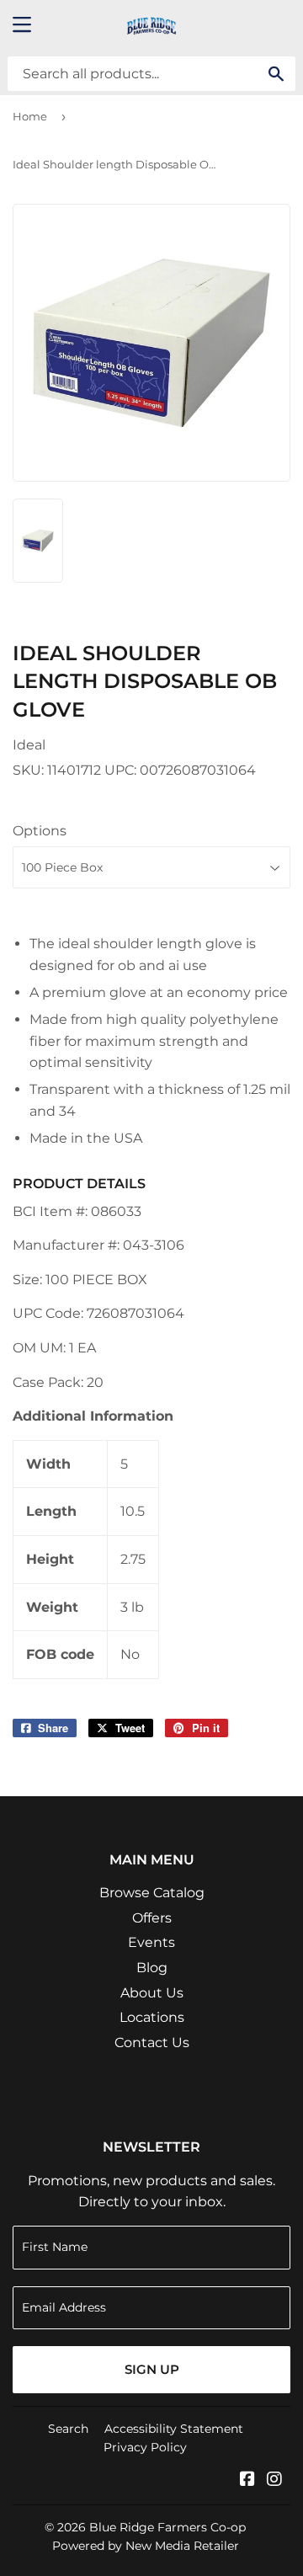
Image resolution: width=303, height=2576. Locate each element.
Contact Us (152, 2043)
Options (40, 831)
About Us (152, 1993)
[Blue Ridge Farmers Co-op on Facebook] (247, 2480)
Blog (152, 1968)
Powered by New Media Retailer (146, 2546)
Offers (152, 1918)
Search (68, 2429)
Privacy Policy (145, 2447)
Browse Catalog (152, 1893)
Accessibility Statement (174, 2429)
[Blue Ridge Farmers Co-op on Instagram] (274, 2480)
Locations (152, 2017)
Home (30, 116)
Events (151, 1942)
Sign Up (152, 2369)
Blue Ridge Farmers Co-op (167, 2527)
